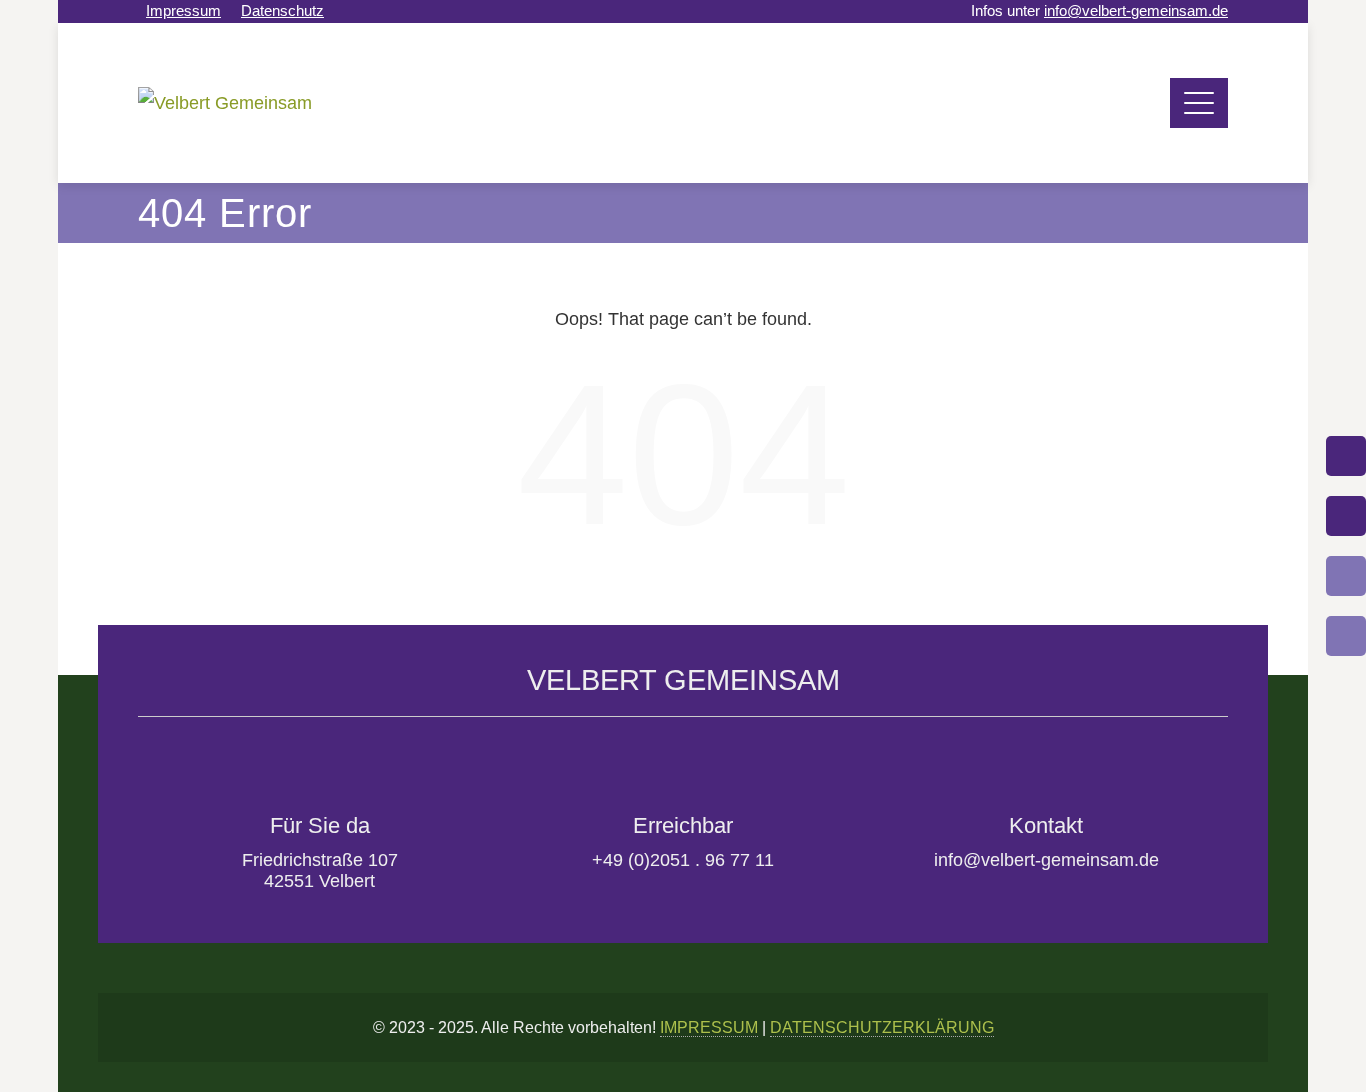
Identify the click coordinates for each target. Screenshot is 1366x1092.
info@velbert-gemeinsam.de (1136, 10)
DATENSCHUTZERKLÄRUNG (882, 1027)
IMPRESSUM (709, 1027)
